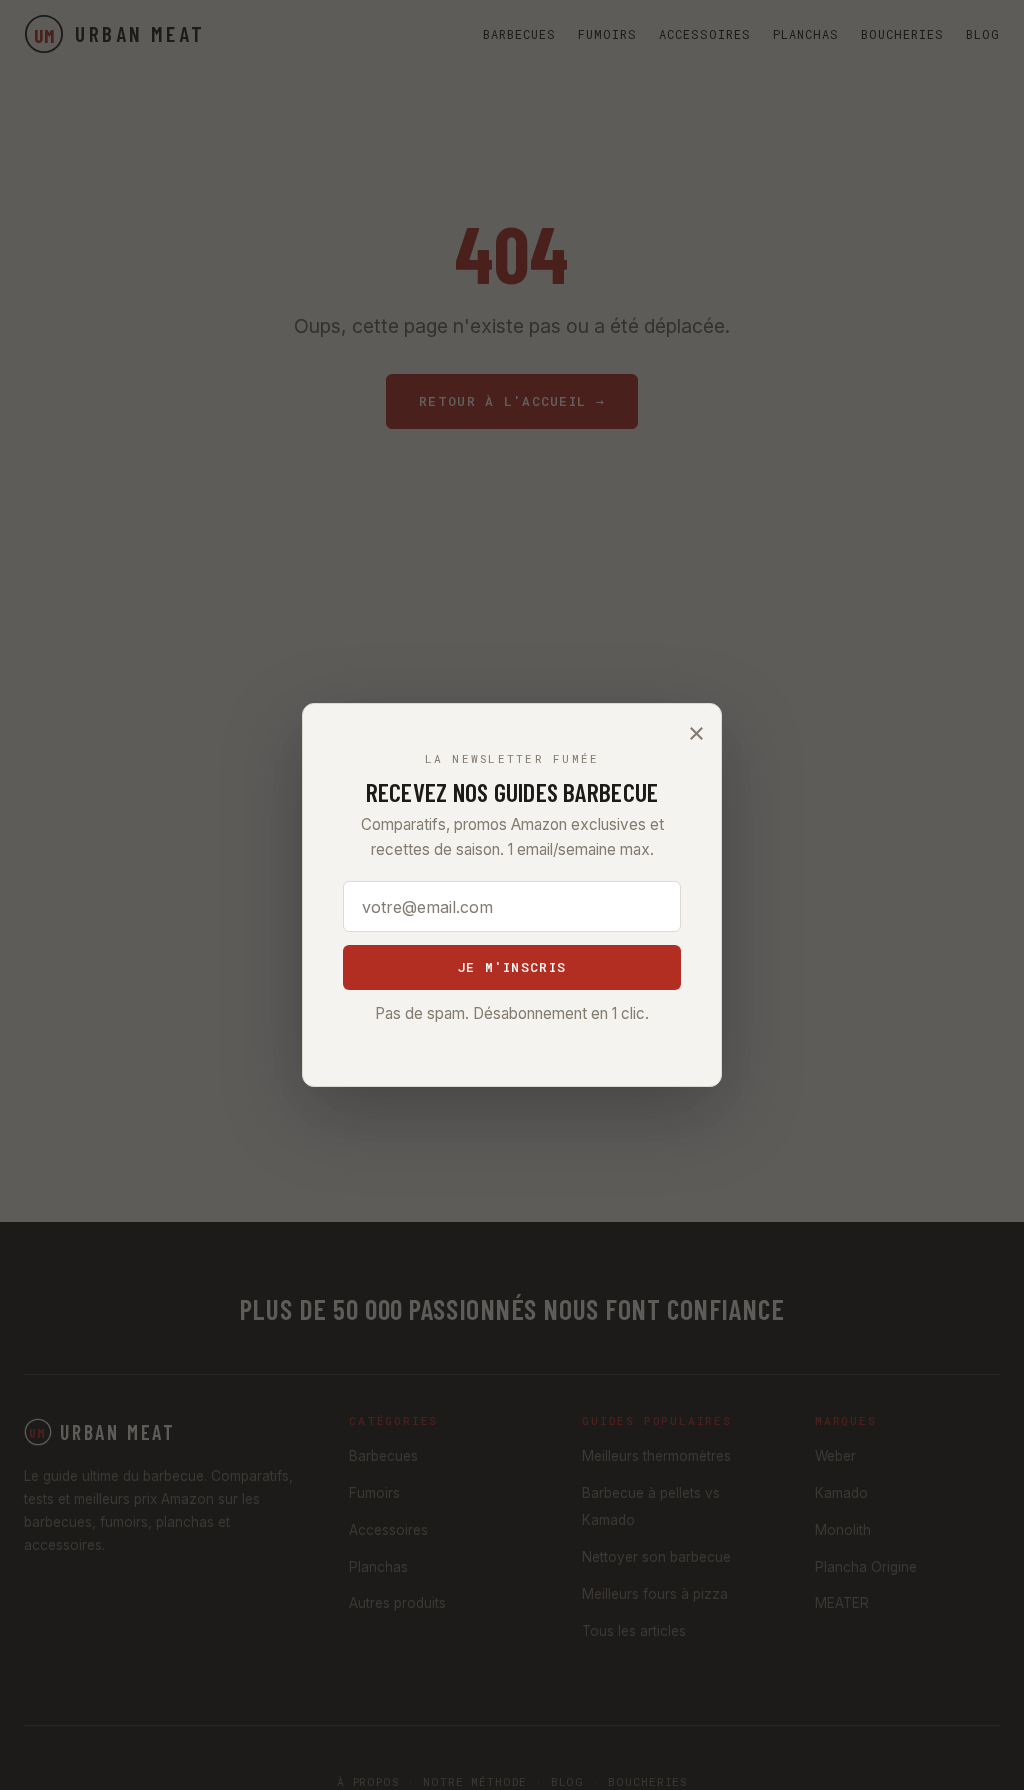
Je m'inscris (512, 967)
